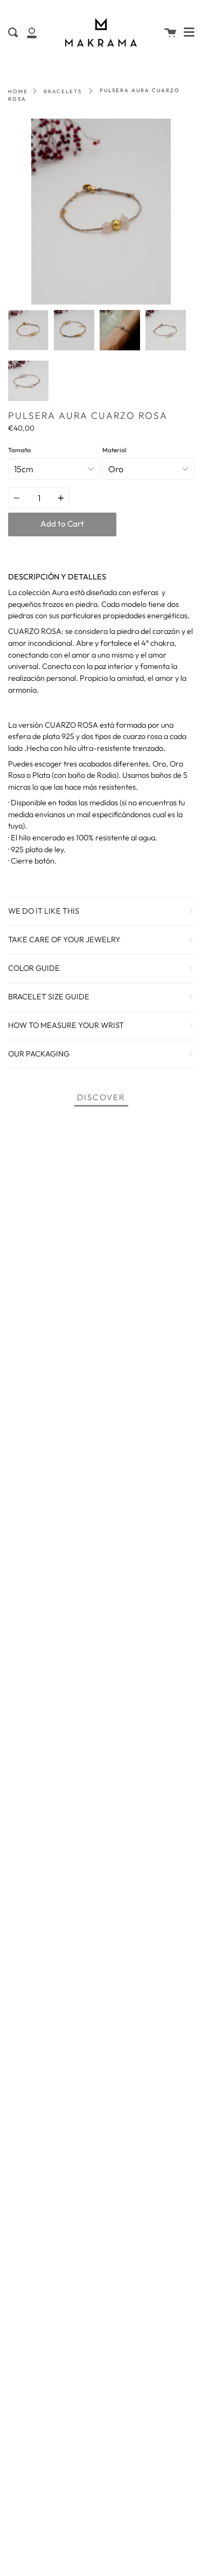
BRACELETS (63, 91)
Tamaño (19, 450)
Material (114, 450)
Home (18, 91)
